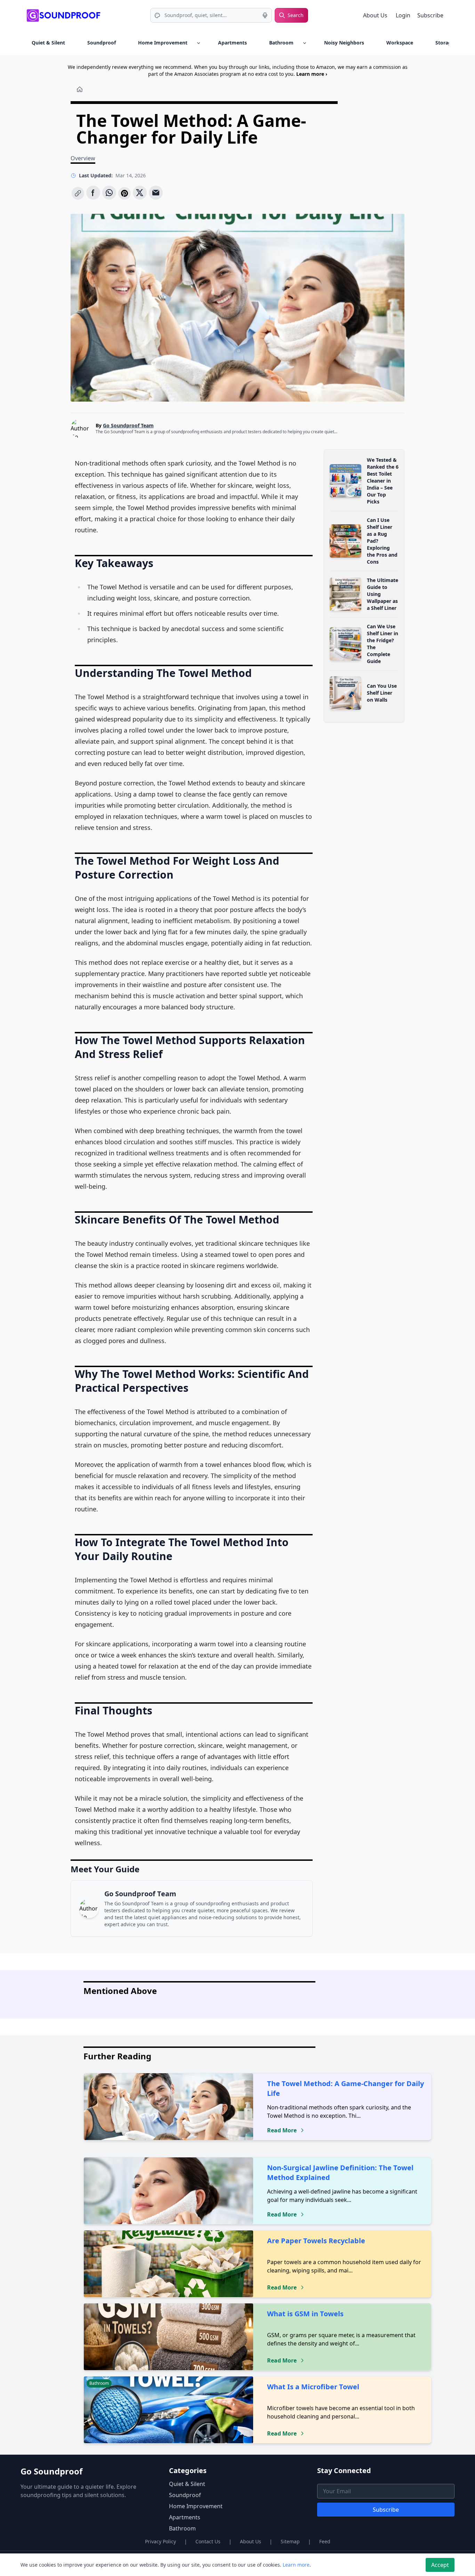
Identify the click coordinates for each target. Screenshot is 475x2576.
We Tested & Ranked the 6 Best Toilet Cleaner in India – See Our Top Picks (383, 481)
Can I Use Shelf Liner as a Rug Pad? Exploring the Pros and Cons (382, 541)
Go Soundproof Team (128, 425)
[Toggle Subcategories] (199, 43)
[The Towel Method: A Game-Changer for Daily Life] (78, 193)
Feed (325, 2541)
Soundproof (102, 43)
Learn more (296, 2565)
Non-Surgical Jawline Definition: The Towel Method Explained (340, 2173)
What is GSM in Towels (305, 2314)
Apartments (232, 43)
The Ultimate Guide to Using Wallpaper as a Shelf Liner (383, 594)
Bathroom (281, 43)
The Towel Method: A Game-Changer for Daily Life (345, 2088)
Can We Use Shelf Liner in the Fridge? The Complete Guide (383, 644)
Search (296, 15)
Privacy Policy (160, 2541)
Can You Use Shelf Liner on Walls (382, 693)
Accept (440, 2565)
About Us (375, 15)
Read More (282, 2130)
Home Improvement (163, 43)
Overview (83, 158)
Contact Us (208, 2541)
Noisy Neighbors (344, 43)
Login (404, 15)
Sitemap (290, 2541)
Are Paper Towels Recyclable (316, 2241)
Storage (445, 43)
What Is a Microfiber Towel (313, 2387)
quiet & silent (48, 43)
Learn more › (312, 74)
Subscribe (430, 15)
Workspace (400, 43)
